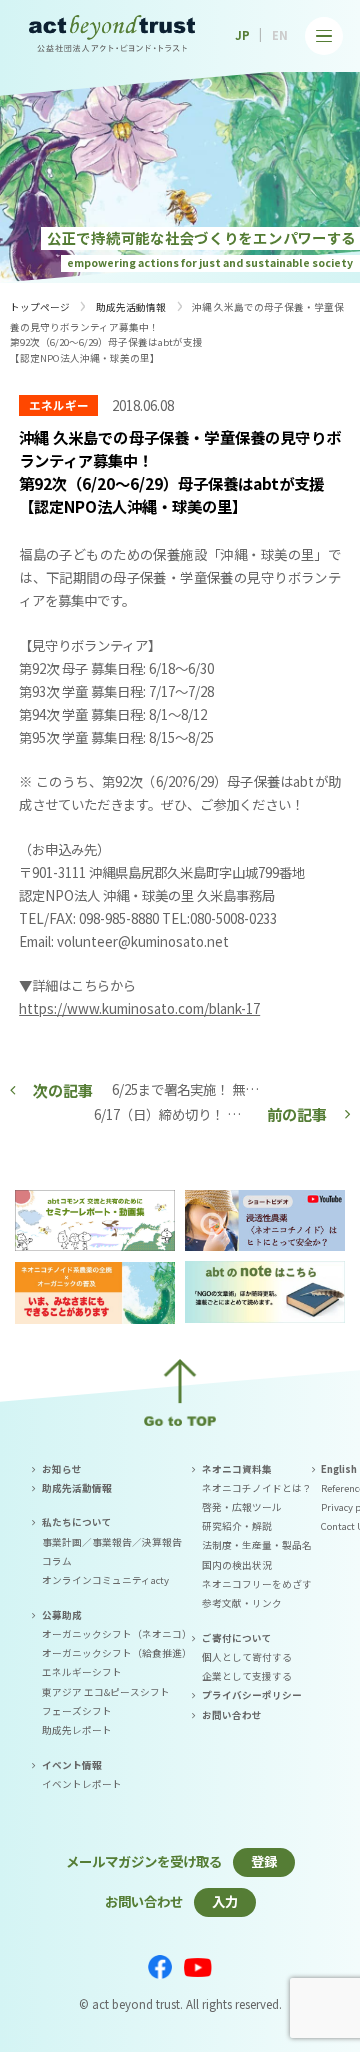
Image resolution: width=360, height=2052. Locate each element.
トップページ (40, 307)
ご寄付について (237, 1638)
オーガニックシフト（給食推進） (117, 1653)
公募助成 (62, 1615)
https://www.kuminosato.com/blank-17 (139, 1008)
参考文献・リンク (242, 1603)
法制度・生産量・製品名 (257, 1545)
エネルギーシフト (82, 1672)
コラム (57, 1561)
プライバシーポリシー (252, 1695)
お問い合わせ (232, 1715)
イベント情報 (72, 1765)
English (339, 1469)
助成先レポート (77, 1730)
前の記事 (297, 1114)
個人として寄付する (247, 1657)
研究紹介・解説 (237, 1526)
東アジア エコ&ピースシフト (106, 1692)
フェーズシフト (77, 1711)
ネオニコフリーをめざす (257, 1584)
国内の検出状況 (237, 1565)
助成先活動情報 (131, 307)
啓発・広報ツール (242, 1507)
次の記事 (63, 1090)
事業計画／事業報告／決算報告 (112, 1542)
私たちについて (77, 1522)
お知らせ (62, 1469)
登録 (264, 1861)
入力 (225, 1901)
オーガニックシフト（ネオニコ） (117, 1634)
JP (242, 35)
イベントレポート (82, 1784)
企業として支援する (247, 1676)
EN (280, 35)
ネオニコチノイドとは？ (257, 1488)
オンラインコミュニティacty (105, 1580)
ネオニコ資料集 (237, 1469)
